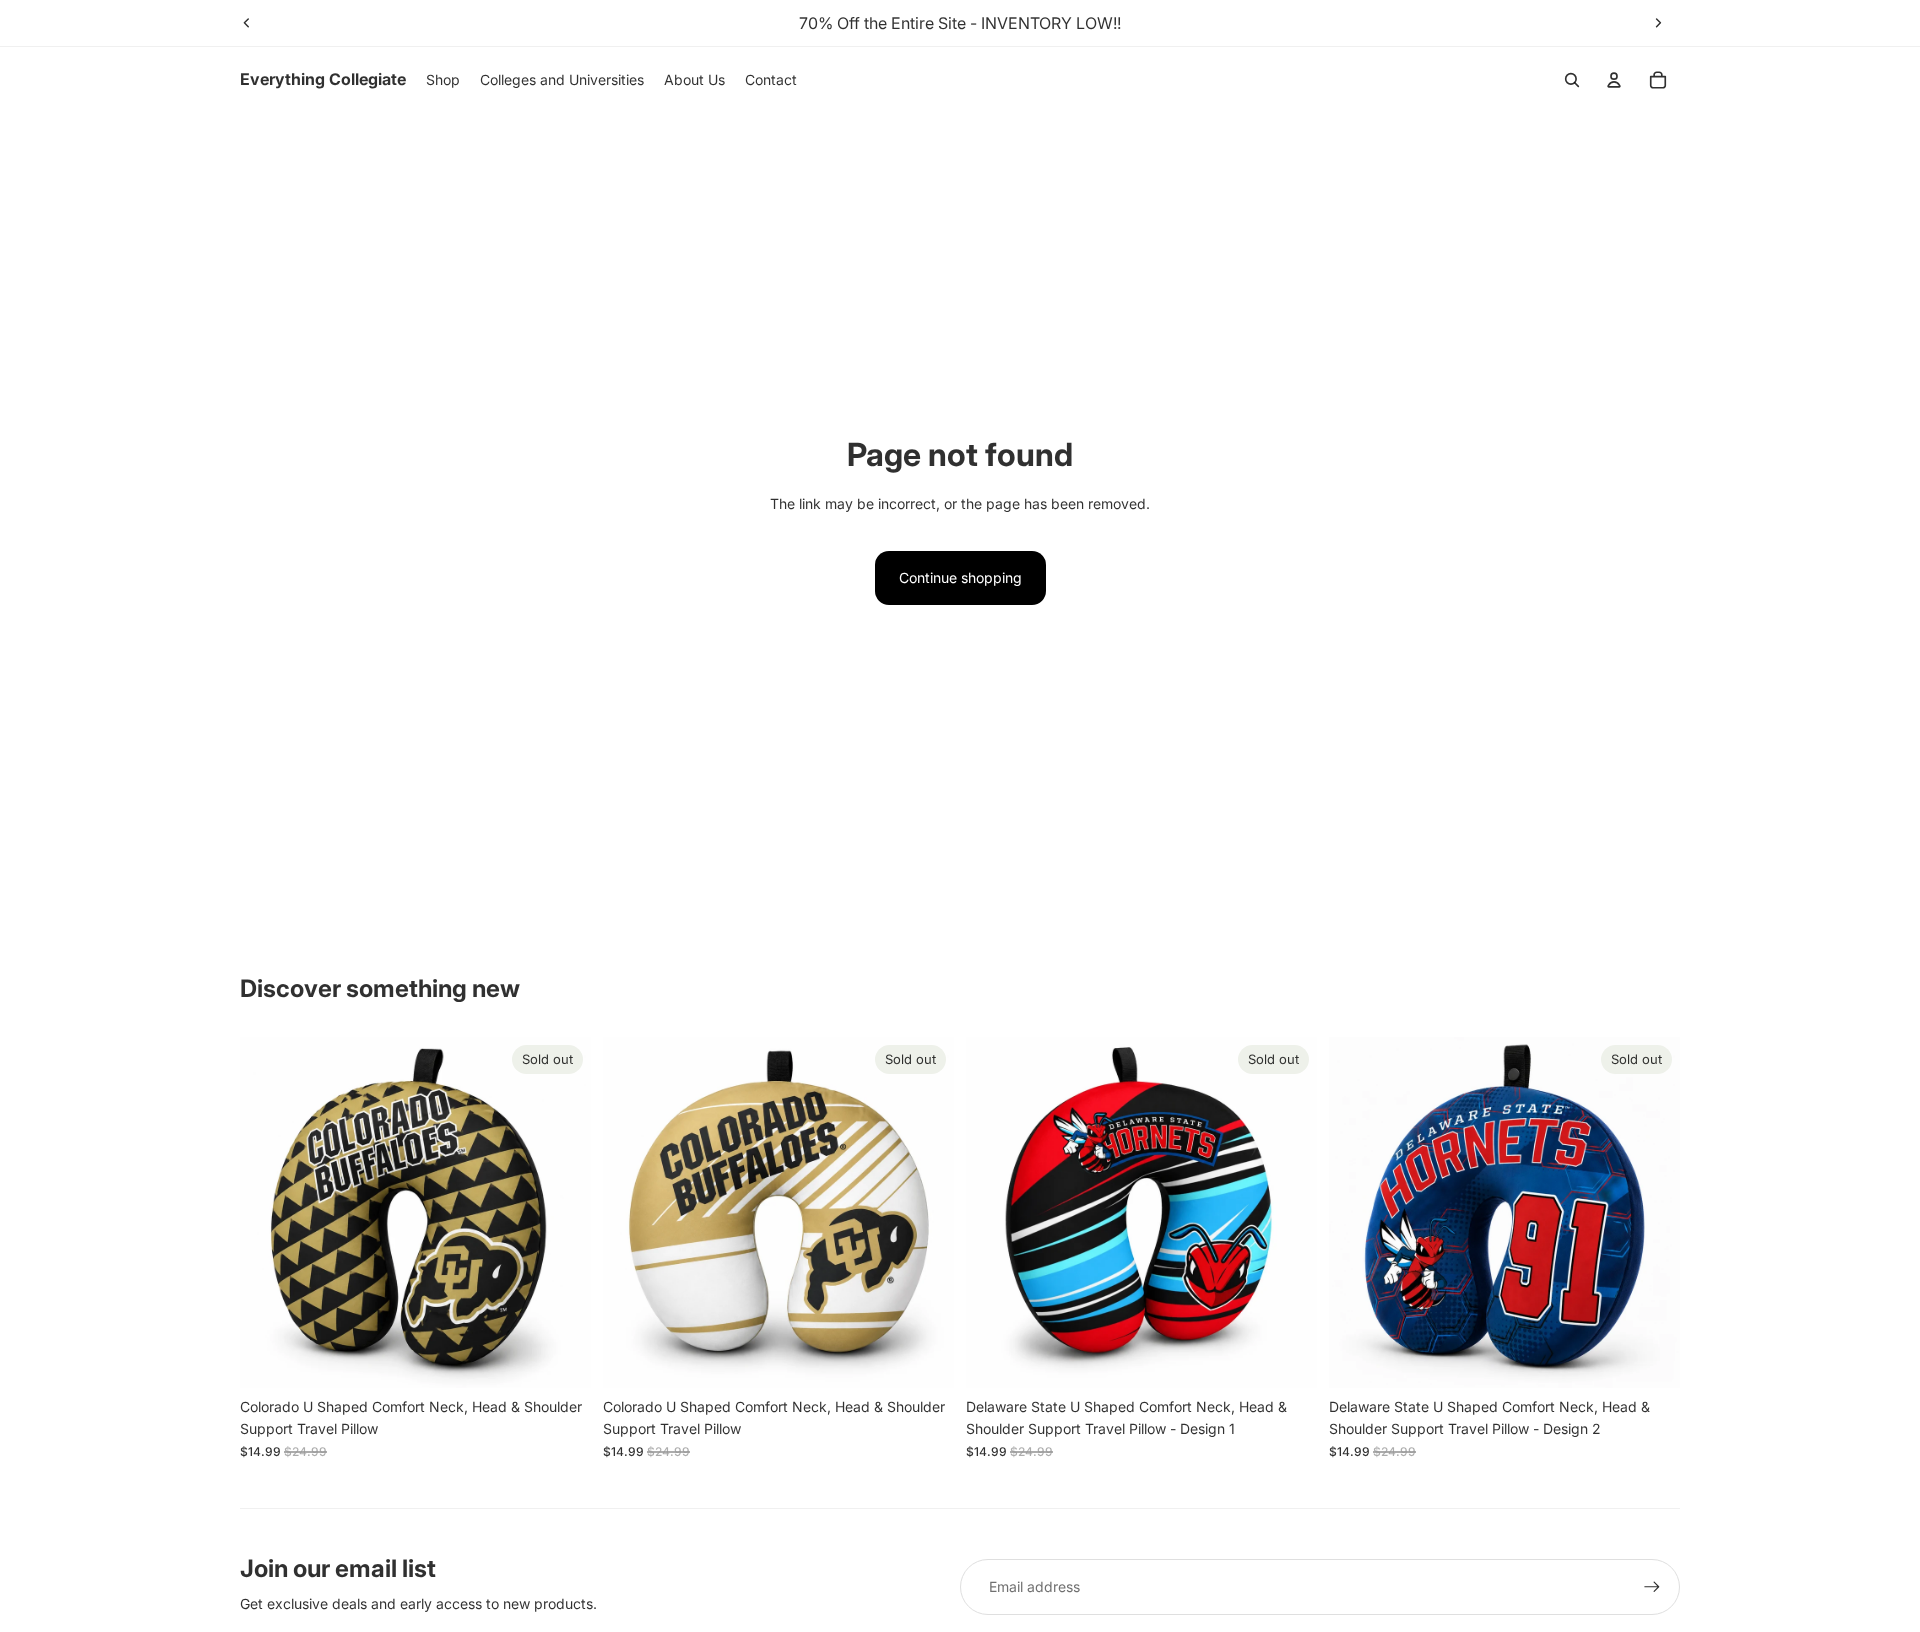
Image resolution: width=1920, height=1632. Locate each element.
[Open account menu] (1614, 80)
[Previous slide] (247, 23)
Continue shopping (960, 577)
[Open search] (1572, 80)
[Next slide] (1658, 23)
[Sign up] (1652, 1587)
